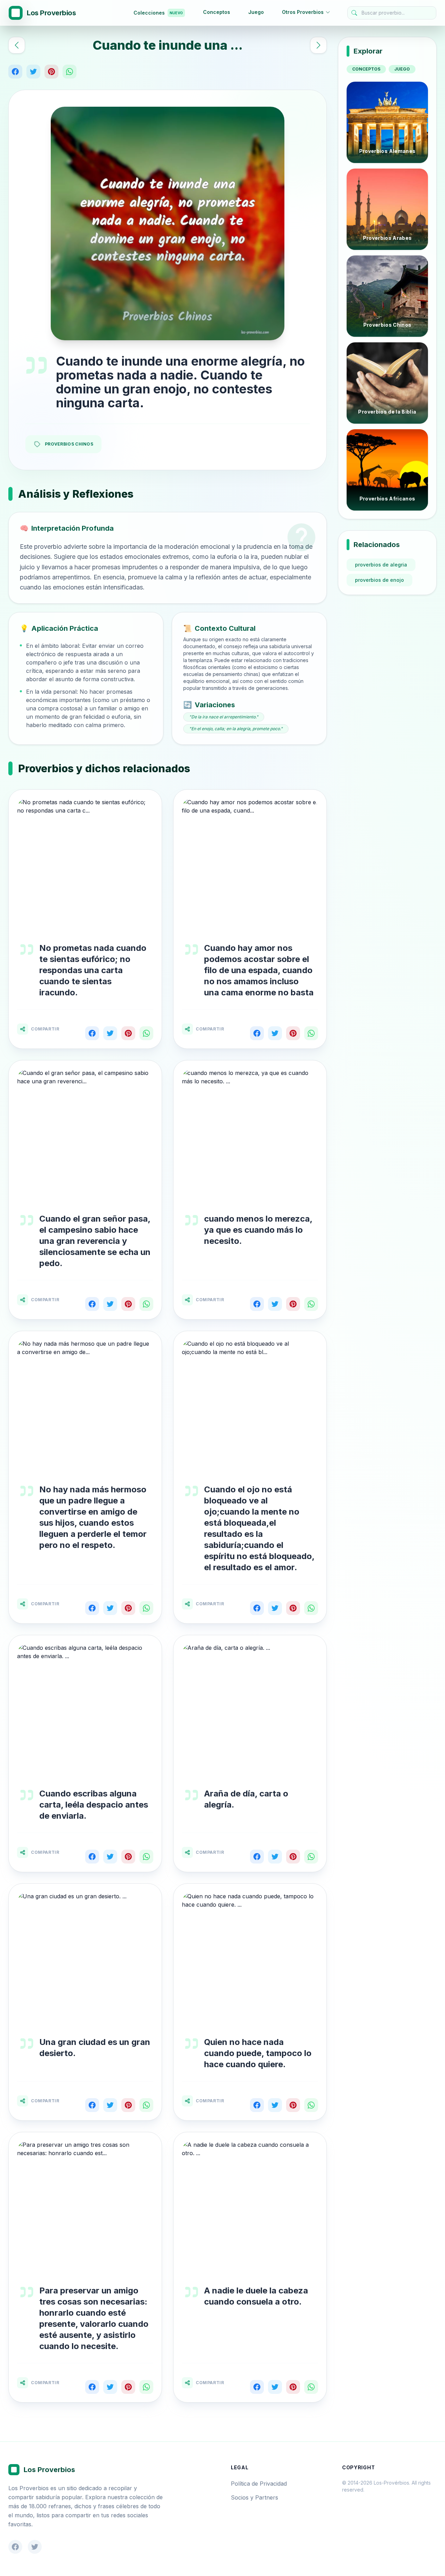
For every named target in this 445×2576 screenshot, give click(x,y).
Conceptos (217, 12)
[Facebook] (15, 72)
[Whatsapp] (70, 72)
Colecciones (158, 13)
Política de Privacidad (259, 2484)
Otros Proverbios (303, 12)
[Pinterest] (51, 72)
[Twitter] (33, 72)
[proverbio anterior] (17, 45)
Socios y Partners (254, 2497)
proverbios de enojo (379, 580)
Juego (256, 12)
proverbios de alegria (381, 565)
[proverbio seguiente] (318, 45)
